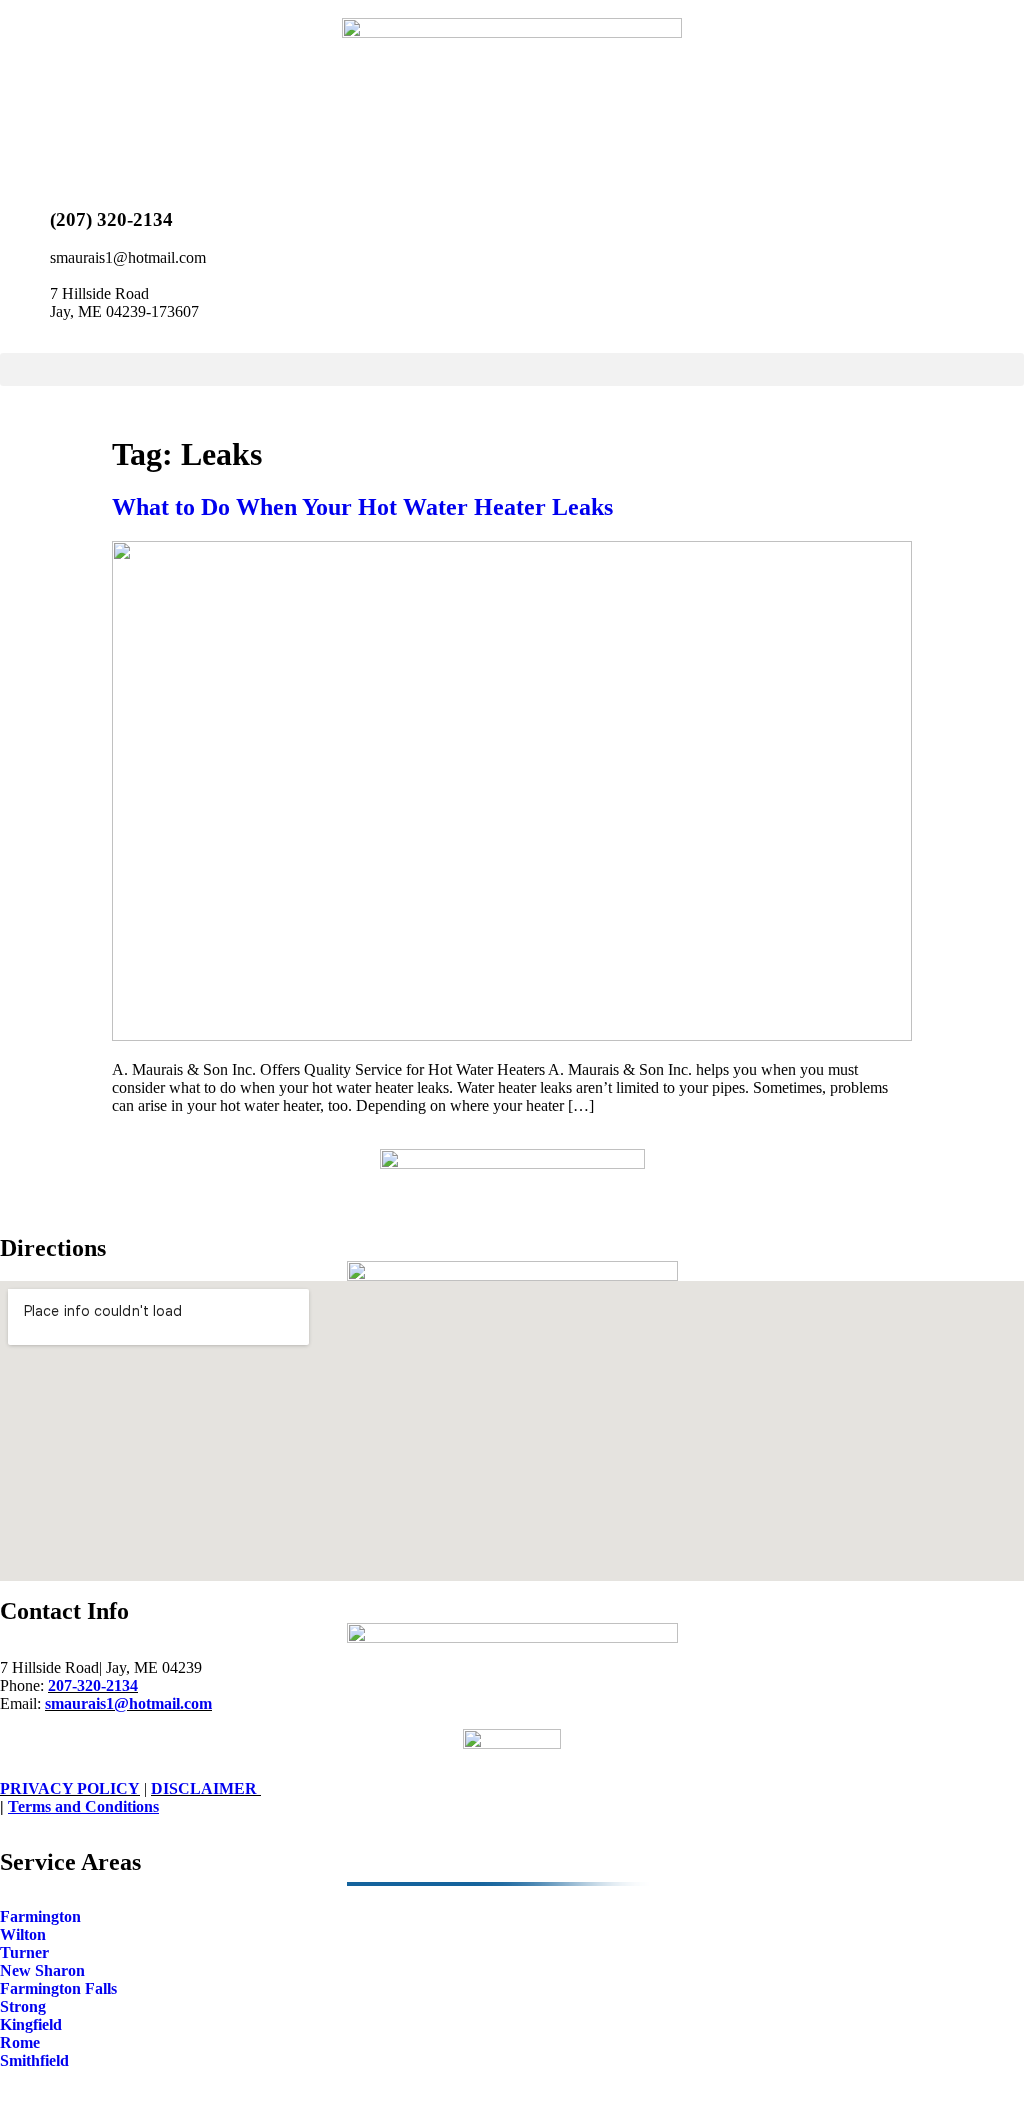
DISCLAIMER (206, 1788)
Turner (24, 1952)
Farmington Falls (58, 1988)
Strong (23, 2006)
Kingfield (31, 2024)
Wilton (23, 1934)
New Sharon (42, 1970)
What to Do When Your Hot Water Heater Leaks (362, 507)
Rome (20, 2042)
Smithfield (34, 2060)
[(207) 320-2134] (25, 215)
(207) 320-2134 (111, 219)
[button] (512, 369)
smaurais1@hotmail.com (128, 1703)
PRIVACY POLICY (70, 1788)
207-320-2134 (93, 1685)
